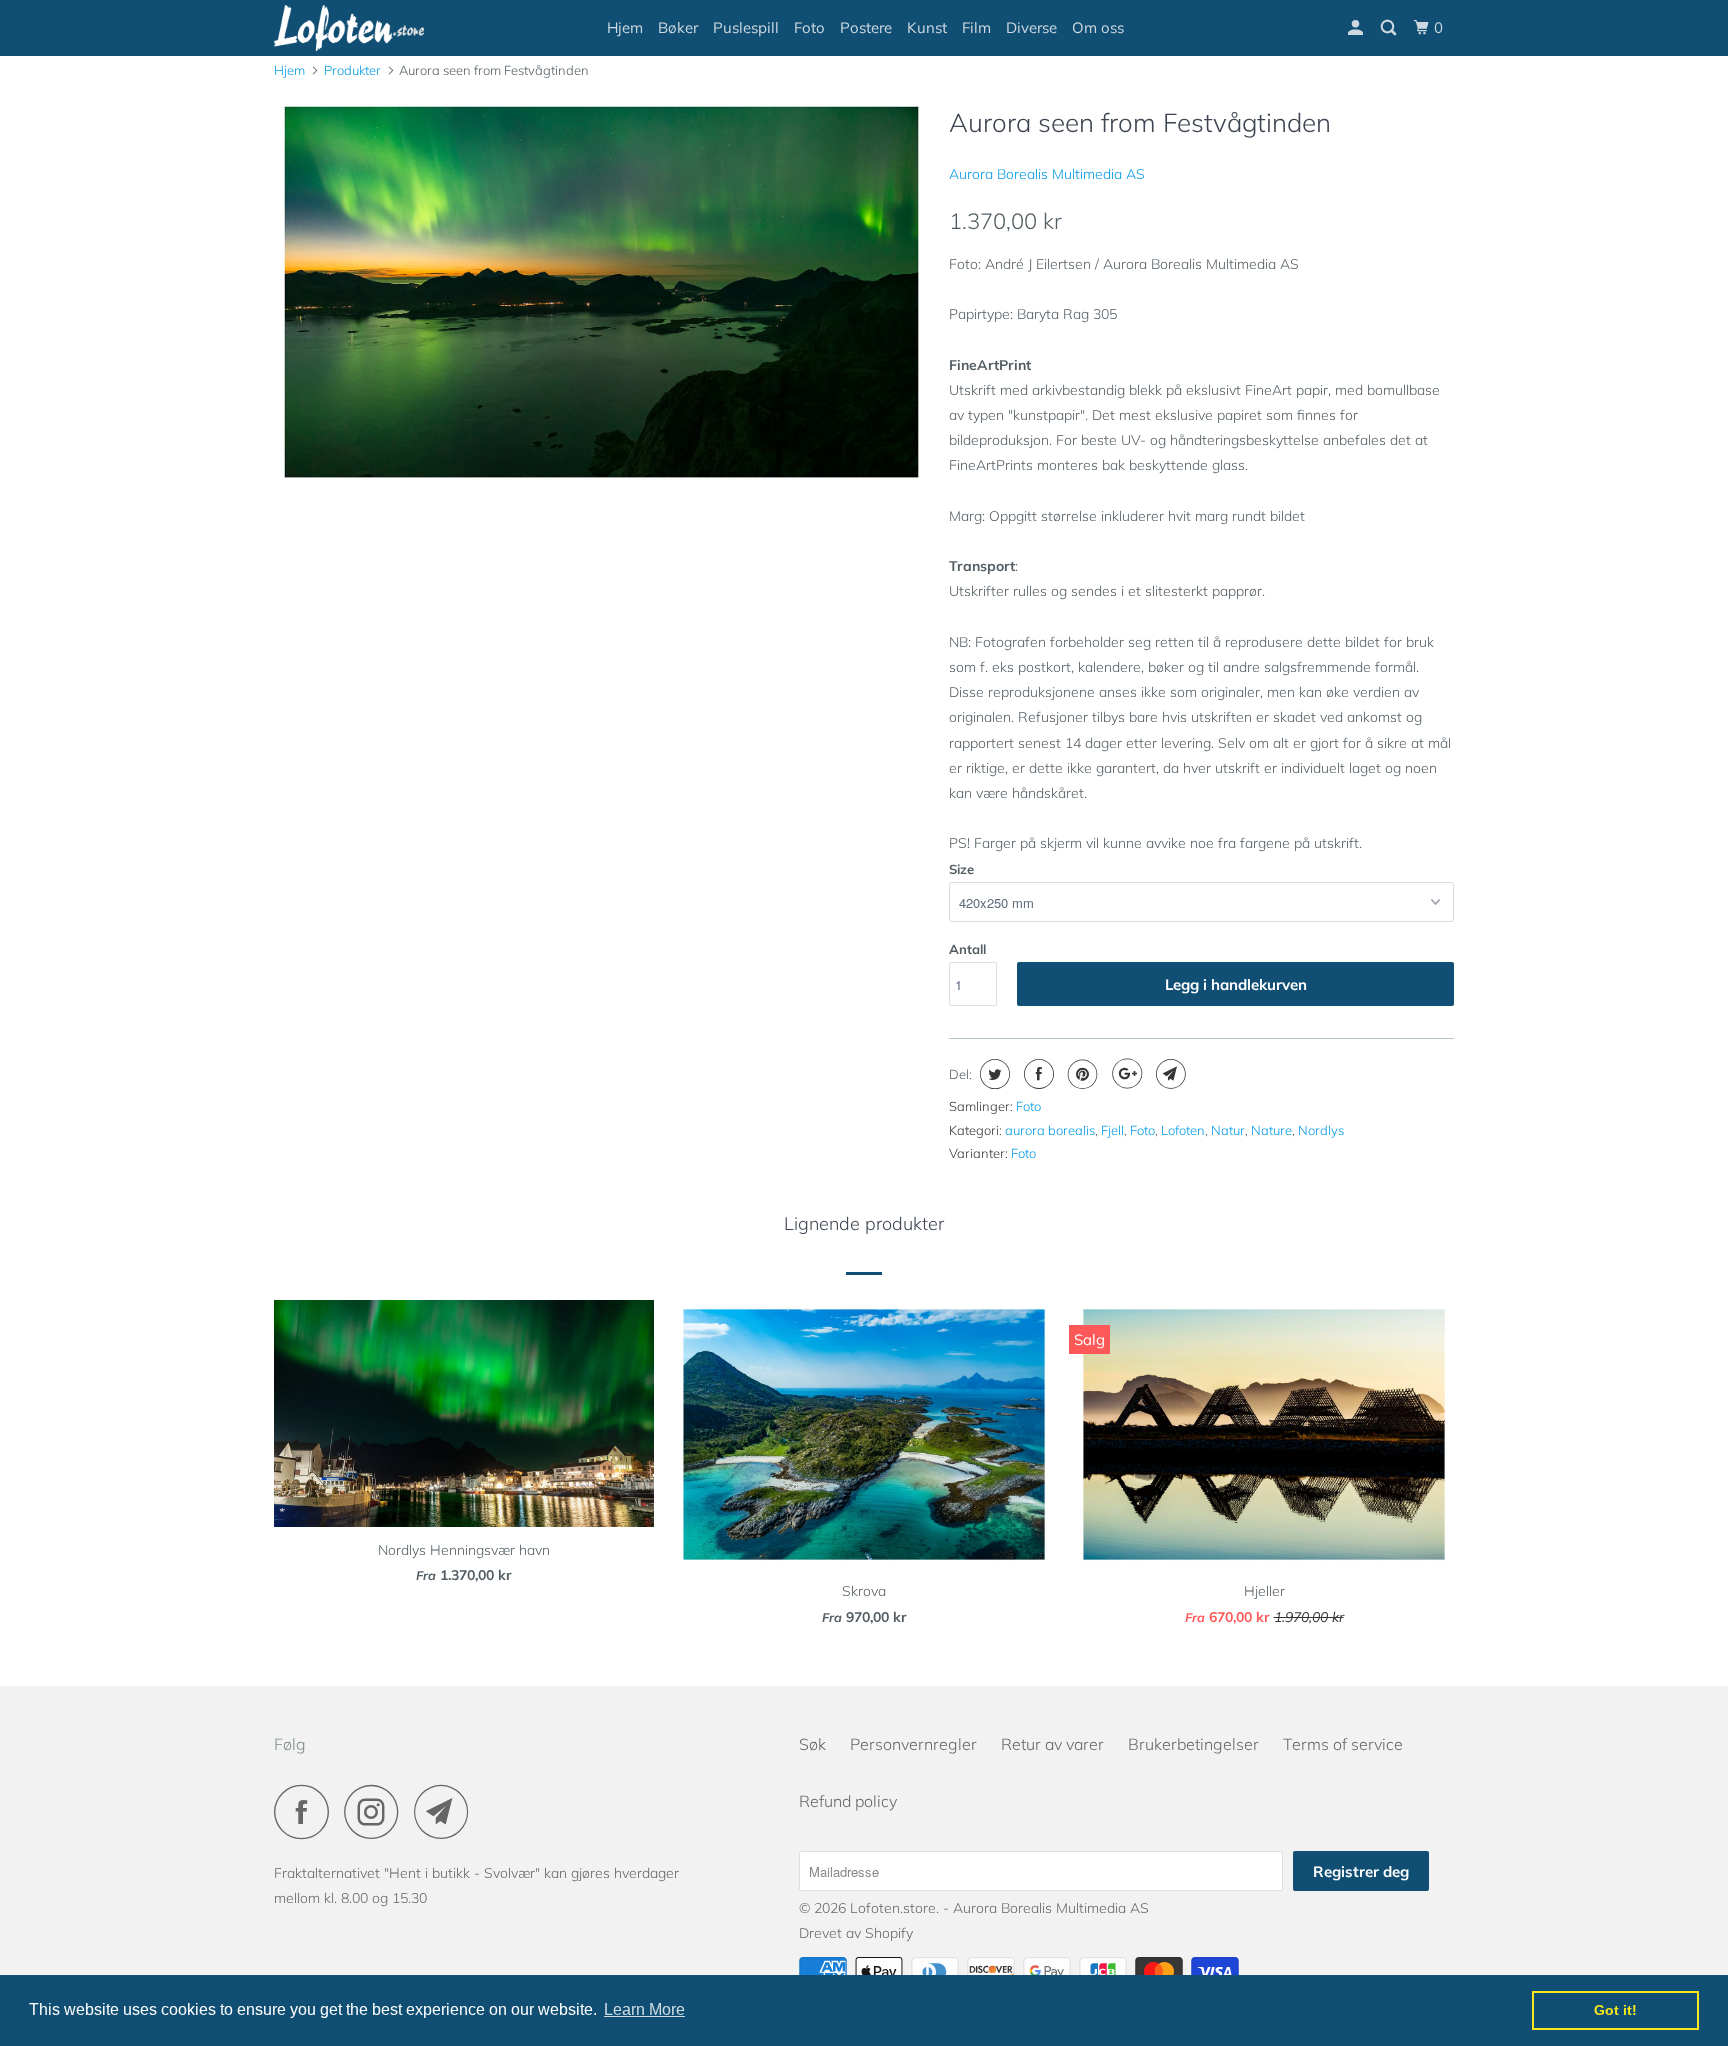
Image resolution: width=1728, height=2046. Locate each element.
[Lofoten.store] (376, 28)
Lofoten (1183, 1130)
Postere (866, 27)
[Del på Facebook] (1036, 1074)
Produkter (352, 70)
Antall (967, 949)
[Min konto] (1357, 28)
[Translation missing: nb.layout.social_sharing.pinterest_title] (1080, 1074)
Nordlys (1321, 1130)
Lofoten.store (893, 1908)
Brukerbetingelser (1193, 1744)
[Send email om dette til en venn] (1168, 1074)
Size (961, 869)
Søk (812, 1744)
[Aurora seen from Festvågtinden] (601, 292)
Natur (1228, 1130)
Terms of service (1343, 1744)
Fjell (1112, 1130)
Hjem (625, 27)
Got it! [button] (1615, 2010)
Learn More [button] (644, 2009)
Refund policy (848, 1801)
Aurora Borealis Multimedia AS (1047, 174)
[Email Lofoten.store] (447, 1811)
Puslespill (746, 27)
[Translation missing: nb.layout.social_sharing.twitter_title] (992, 1074)
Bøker (678, 27)
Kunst (927, 27)
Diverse (1031, 27)
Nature (1271, 1130)
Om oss (1098, 27)
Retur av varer (1052, 1744)
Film (976, 27)
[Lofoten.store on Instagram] (377, 1811)
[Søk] (1390, 28)
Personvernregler (913, 1744)
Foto (809, 27)
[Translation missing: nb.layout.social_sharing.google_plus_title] (1124, 1074)
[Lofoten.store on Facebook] (307, 1811)
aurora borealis (1050, 1130)
